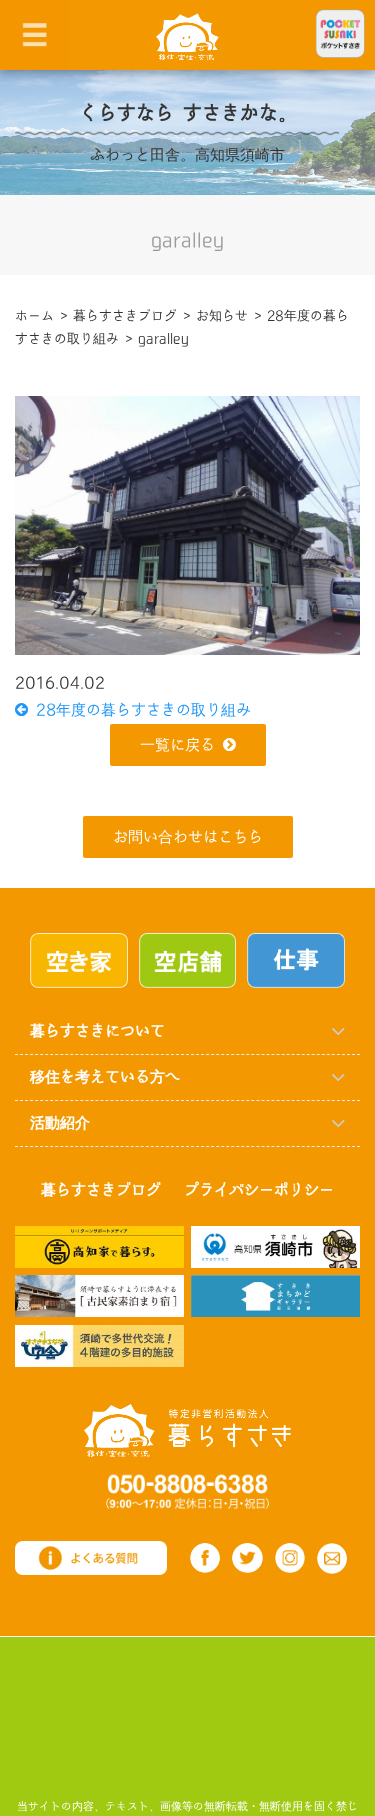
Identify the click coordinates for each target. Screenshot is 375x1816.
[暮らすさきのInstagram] (290, 1558)
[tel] (187, 1490)
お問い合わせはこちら (188, 837)
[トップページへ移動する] (187, 1429)
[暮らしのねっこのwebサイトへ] (99, 1295)
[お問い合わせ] (332, 1558)
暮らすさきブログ (101, 1190)
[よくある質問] (91, 1557)
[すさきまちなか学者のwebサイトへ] (99, 1345)
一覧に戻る (177, 745)
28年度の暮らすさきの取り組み (139, 710)
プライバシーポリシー (259, 1190)
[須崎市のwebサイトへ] (275, 1246)
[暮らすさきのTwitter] (247, 1558)
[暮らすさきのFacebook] (205, 1558)
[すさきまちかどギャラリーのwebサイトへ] (275, 1295)
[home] (187, 35)
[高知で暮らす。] (99, 1246)
